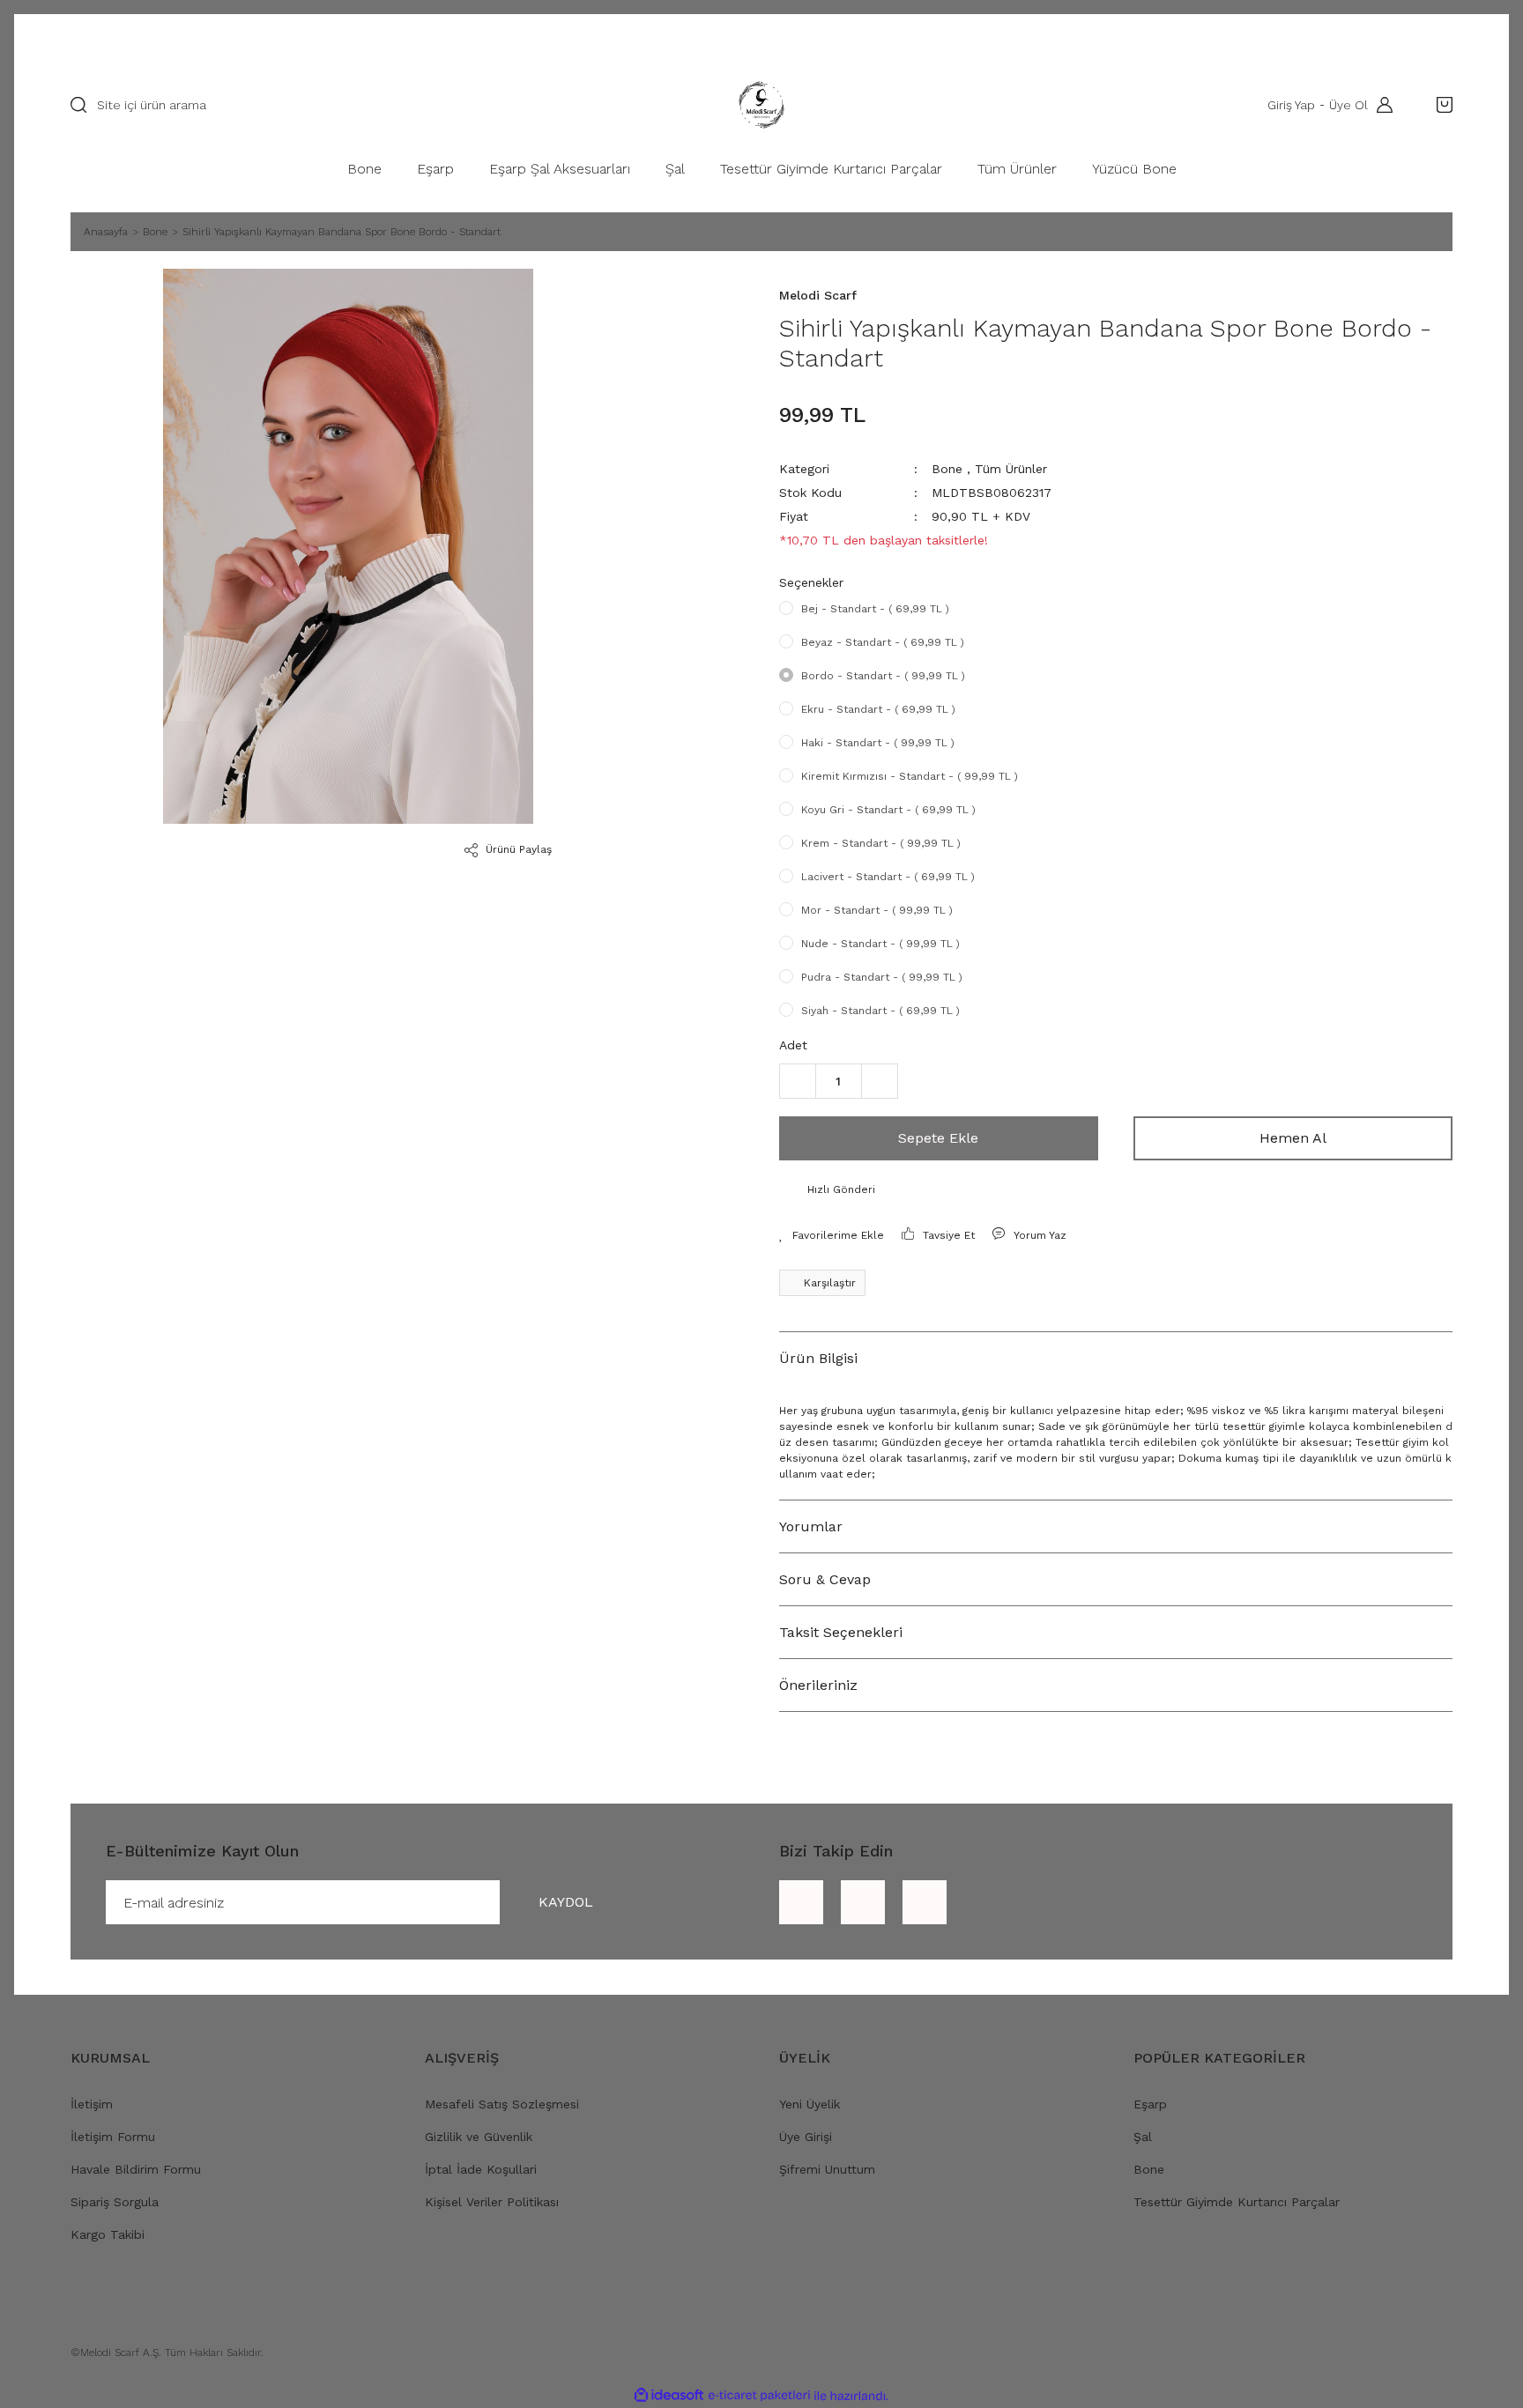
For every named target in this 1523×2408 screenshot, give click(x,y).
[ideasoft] (669, 2396)
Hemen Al (1293, 1138)
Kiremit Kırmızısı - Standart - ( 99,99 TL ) (910, 776)
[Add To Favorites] (832, 1235)
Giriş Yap (1291, 105)
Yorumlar (811, 1526)
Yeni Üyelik (810, 2104)
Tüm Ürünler (1011, 469)
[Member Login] (1380, 105)
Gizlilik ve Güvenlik (479, 2137)
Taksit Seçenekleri (841, 1632)
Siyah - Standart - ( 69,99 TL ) (880, 1011)
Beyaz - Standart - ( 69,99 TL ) (883, 642)
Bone (947, 469)
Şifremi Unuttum (827, 2169)
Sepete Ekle (938, 1138)
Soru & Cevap (825, 1579)
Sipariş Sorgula (115, 2202)
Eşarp (1150, 2104)
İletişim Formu (113, 2137)
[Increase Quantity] (880, 1081)
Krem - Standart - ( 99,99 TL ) (881, 843)
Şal (1143, 2137)
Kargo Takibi (108, 2234)
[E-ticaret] (759, 2396)
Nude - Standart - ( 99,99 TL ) (880, 944)
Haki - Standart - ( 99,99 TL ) (878, 743)
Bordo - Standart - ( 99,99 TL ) (883, 676)
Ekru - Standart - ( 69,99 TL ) (878, 709)
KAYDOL (566, 1902)
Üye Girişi (806, 2137)
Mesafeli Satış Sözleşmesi (502, 2104)
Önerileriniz (818, 1685)
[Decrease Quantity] (798, 1081)
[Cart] (1440, 105)
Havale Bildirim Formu (136, 2169)
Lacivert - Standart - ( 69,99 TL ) (888, 877)
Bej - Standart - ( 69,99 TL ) (875, 609)
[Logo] (761, 105)
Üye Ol (1348, 105)
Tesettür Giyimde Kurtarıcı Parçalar (1237, 2202)
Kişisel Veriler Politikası (492, 2202)
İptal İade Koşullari (481, 2169)
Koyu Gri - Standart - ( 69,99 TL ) (888, 810)
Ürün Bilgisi (818, 1358)
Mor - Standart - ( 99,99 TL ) (877, 910)
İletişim (92, 2104)
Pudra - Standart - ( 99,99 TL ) (882, 977)
